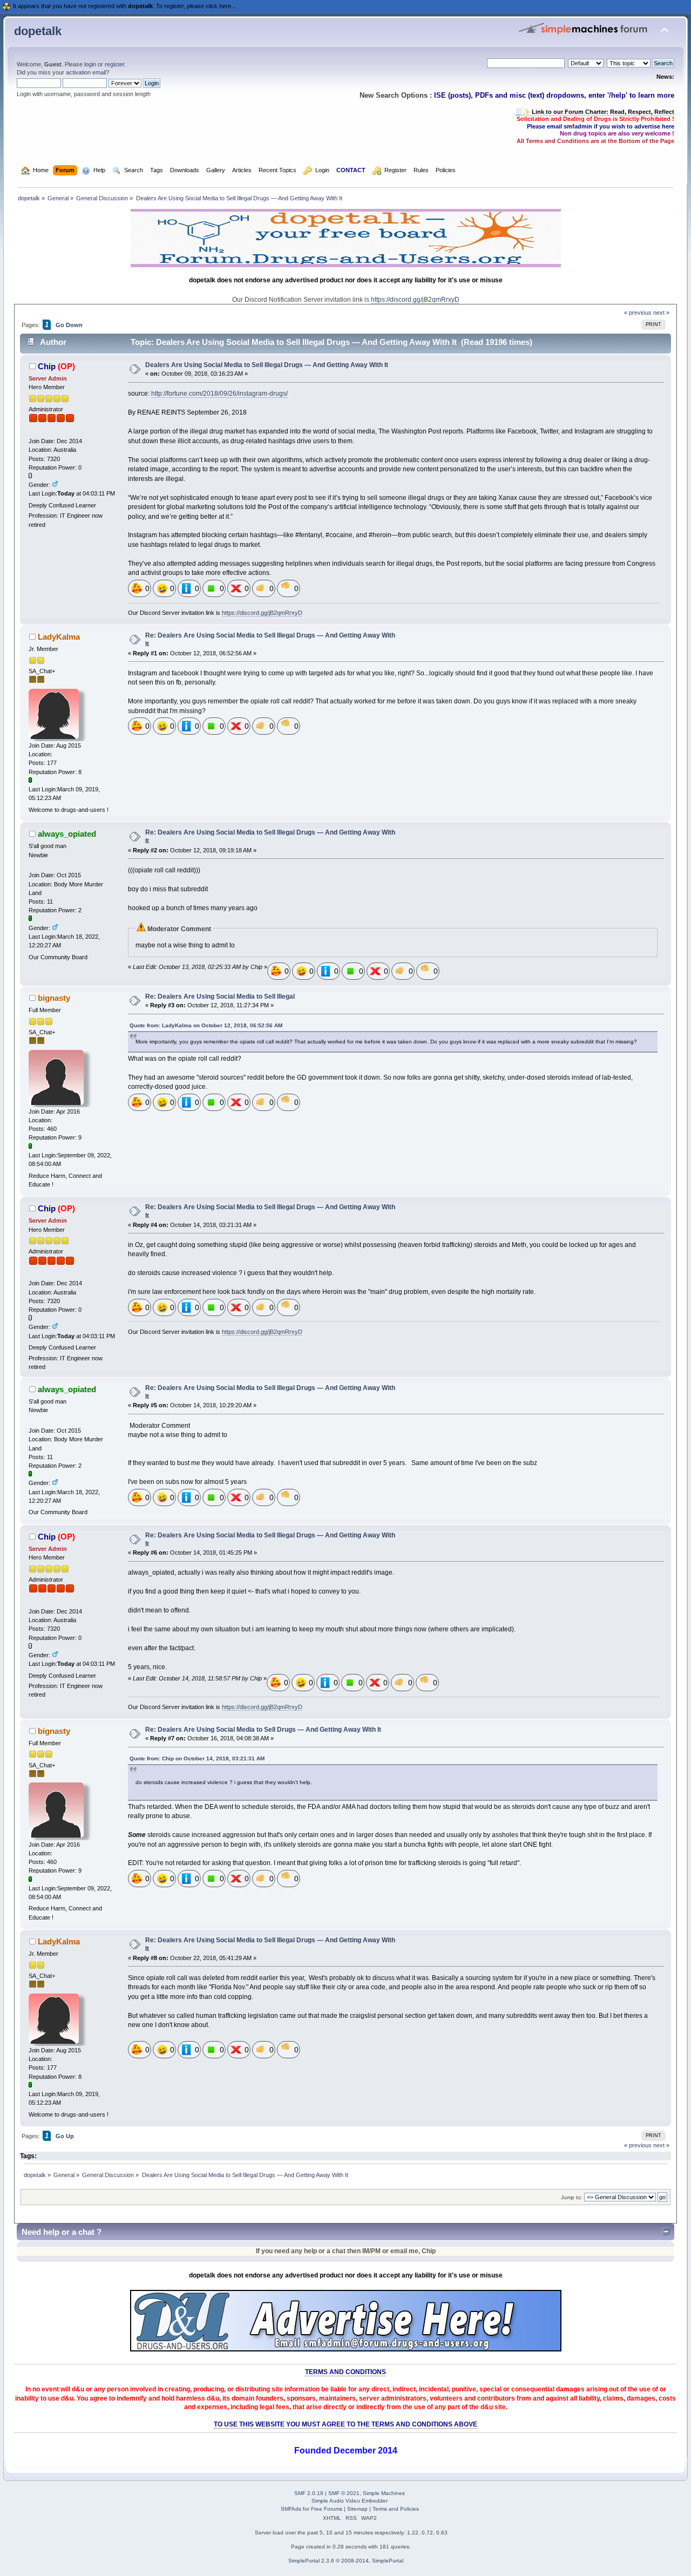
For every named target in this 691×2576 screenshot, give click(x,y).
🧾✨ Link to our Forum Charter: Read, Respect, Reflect (595, 112)
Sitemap (357, 2509)
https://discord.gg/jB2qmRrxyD (415, 300)
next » (661, 313)
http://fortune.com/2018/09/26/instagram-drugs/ (219, 394)
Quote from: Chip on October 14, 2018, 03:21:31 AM (197, 1758)
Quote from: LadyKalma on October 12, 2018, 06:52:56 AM (206, 1025)
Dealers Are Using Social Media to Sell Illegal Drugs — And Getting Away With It (267, 365)
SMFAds (291, 2509)
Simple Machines (384, 2493)
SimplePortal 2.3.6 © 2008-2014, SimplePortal (346, 2561)
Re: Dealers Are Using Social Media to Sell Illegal (220, 996)
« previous (638, 313)
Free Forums (327, 2509)
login (90, 64)
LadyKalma (59, 637)
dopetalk (38, 31)
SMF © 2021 (344, 2493)
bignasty (54, 998)
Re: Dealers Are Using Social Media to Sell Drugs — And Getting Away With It (263, 1730)
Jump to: (572, 2197)
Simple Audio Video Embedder (350, 2501)
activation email (86, 72)
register (114, 64)
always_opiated (67, 834)
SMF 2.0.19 (309, 2493)
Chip (47, 366)
